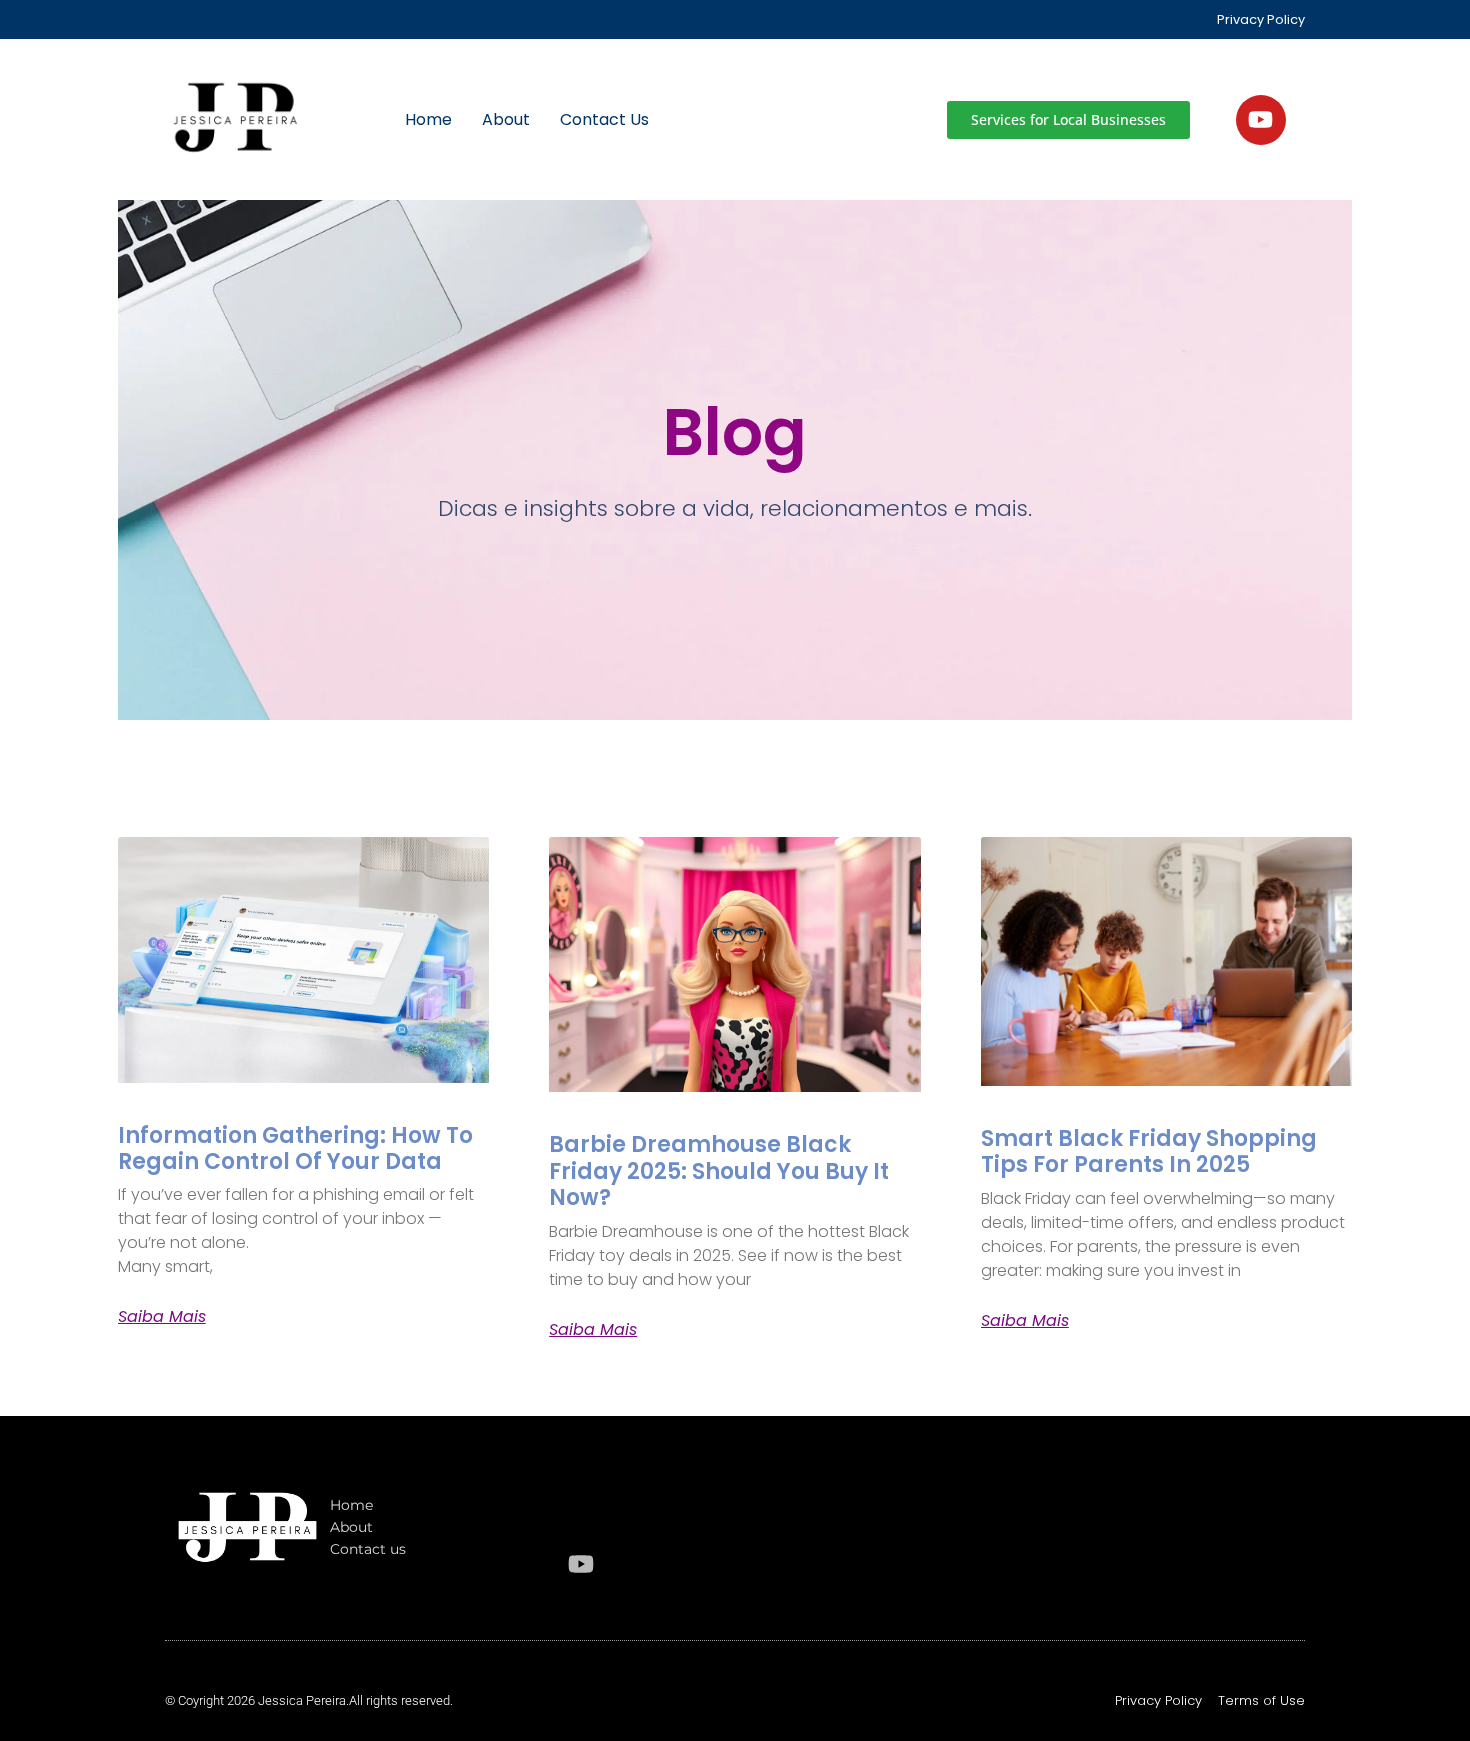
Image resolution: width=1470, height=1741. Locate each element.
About (506, 119)
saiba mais (162, 1317)
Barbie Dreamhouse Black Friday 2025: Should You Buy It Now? (719, 1171)
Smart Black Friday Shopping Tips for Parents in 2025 (1149, 1151)
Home (428, 119)
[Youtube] (1261, 120)
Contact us (604, 119)
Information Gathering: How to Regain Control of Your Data (295, 1148)
